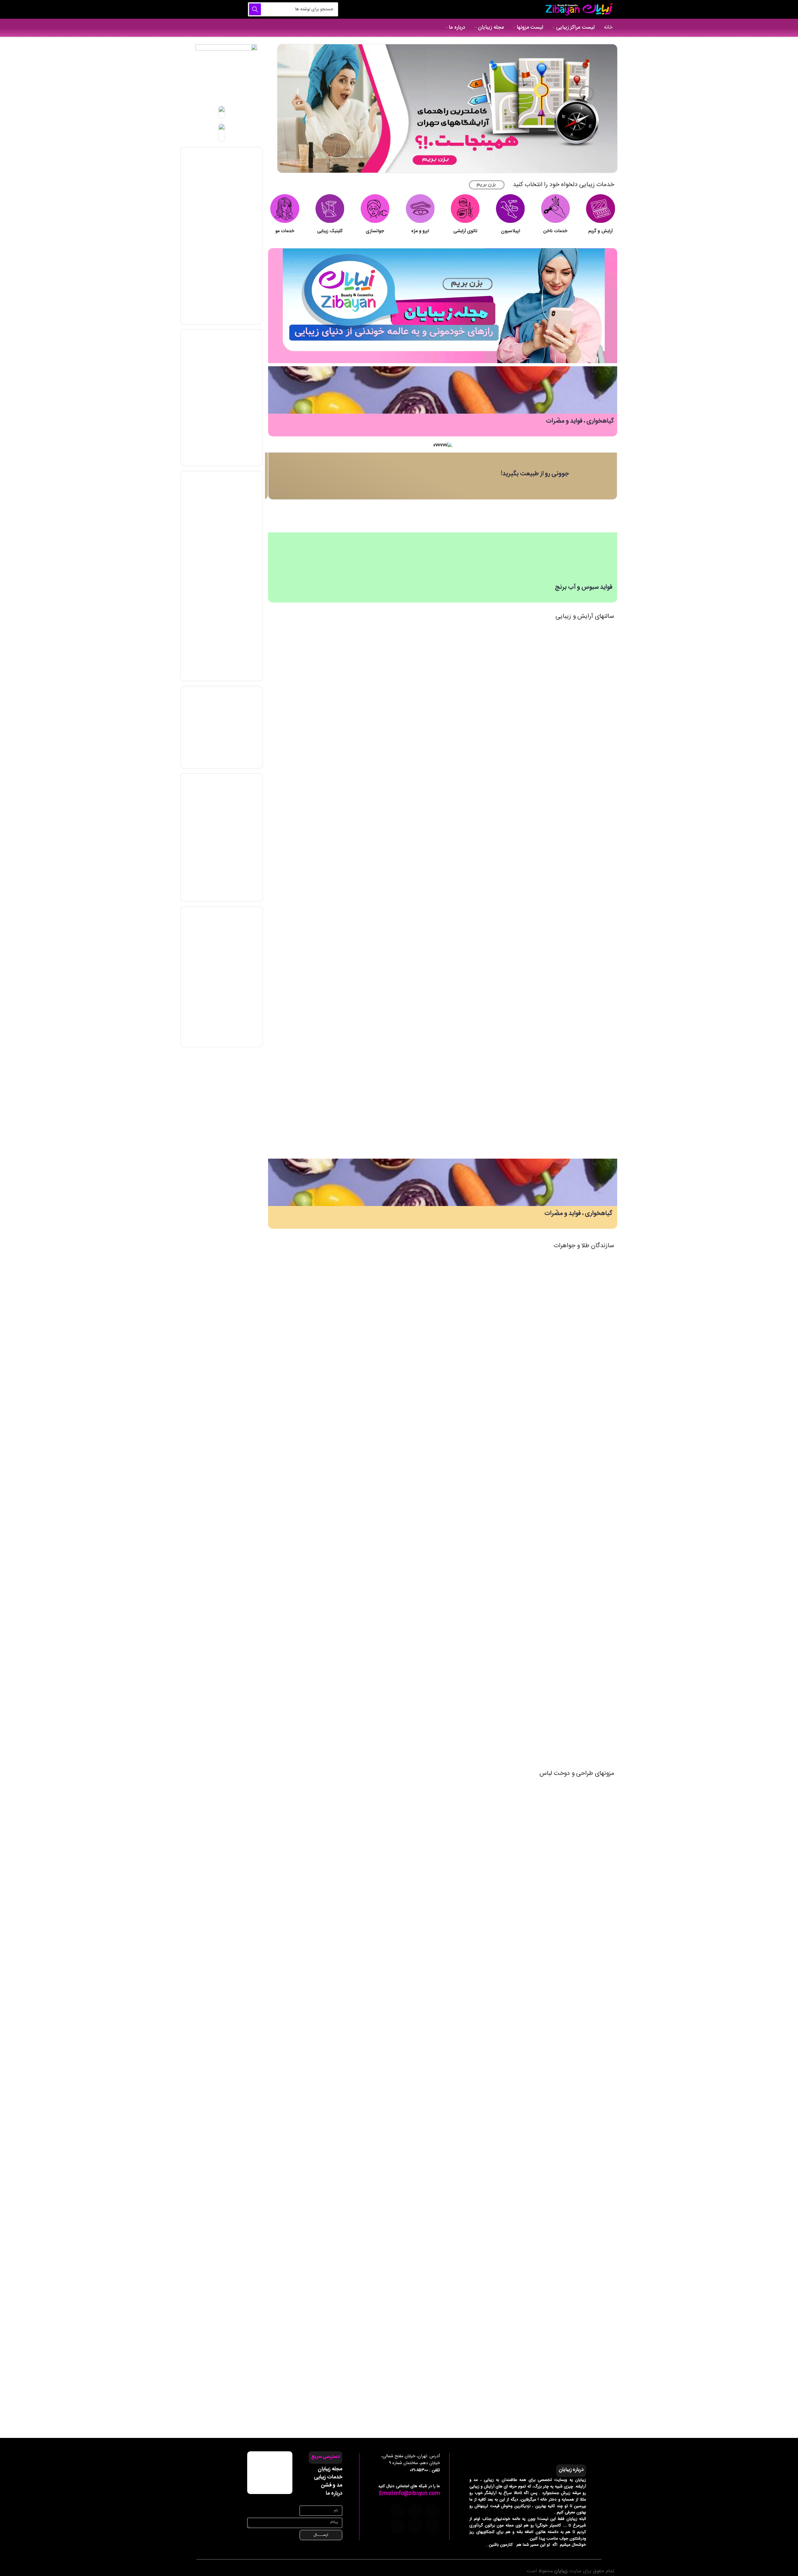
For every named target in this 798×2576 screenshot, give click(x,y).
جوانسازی (375, 231)
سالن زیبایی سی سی (464, 639)
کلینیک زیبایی (330, 231)
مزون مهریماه (471, 1797)
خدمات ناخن (555, 231)
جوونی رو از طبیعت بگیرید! (535, 474)
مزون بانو (475, 2364)
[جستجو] (255, 9)
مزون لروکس (471, 1860)
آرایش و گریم (601, 231)
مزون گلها (474, 2238)
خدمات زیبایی (328, 2477)
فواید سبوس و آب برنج (584, 587)
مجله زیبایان (330, 2469)
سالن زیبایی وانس (466, 702)
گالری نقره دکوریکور (465, 1396)
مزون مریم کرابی (468, 2049)
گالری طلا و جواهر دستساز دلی (455, 1459)
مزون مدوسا (472, 1923)
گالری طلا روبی (469, 1522)
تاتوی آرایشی (465, 231)
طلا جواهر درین (469, 1648)
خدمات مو (285, 231)
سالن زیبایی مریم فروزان (461, 828)
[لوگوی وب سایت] (578, 10)
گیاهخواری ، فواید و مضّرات (580, 421)
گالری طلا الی (471, 1585)
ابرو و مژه (420, 231)
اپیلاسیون (510, 231)
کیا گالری (475, 1711)
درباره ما (334, 2493)
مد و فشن (332, 2485)
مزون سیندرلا (471, 1986)
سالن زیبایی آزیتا (468, 891)
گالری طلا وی (471, 1270)
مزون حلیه (474, 2112)
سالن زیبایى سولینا (466, 954)
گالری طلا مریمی (468, 1333)
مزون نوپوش (471, 2175)
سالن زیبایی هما (468, 1080)
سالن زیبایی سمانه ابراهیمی (458, 765)
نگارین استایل (471, 2301)
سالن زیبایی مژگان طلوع (461, 1017)
